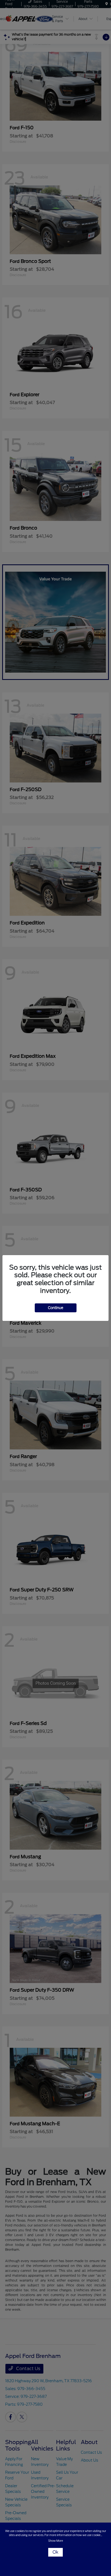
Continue (56, 1308)
